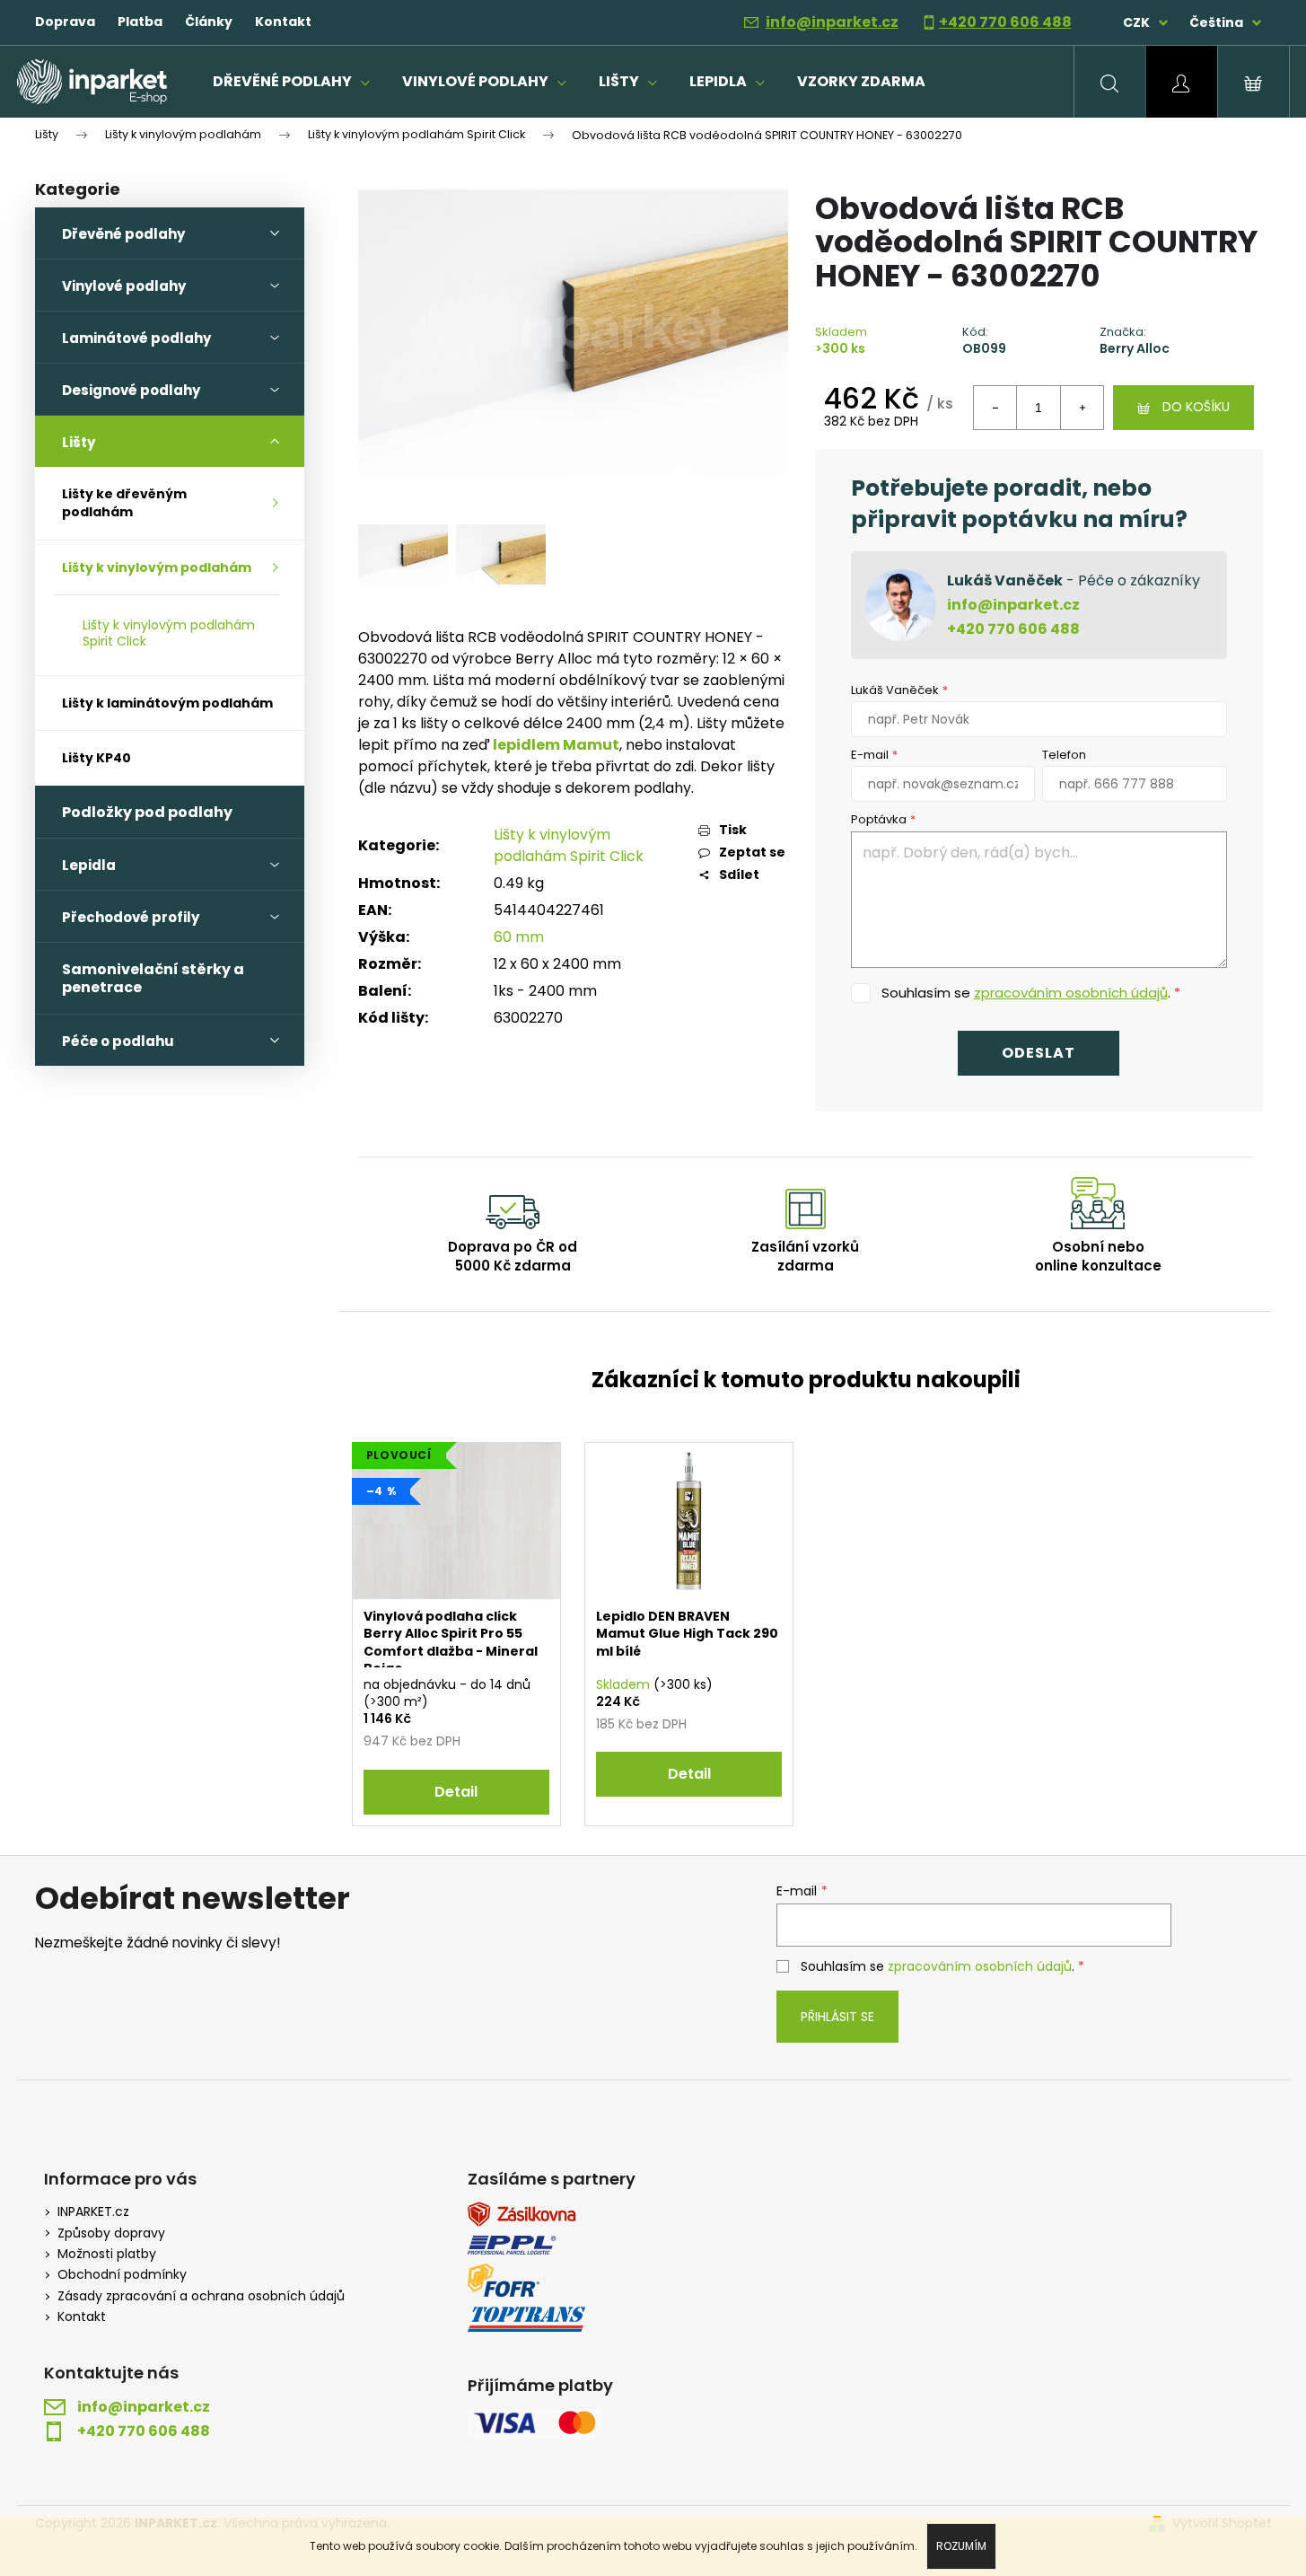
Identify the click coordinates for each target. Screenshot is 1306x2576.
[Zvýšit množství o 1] (1082, 408)
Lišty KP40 (96, 758)
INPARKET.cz (93, 2212)
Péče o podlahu (118, 1041)
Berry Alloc (1135, 349)
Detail (456, 1792)
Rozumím (961, 2546)
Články (209, 22)
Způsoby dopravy (111, 2233)
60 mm (519, 937)
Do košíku (1196, 407)
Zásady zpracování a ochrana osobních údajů (201, 2296)
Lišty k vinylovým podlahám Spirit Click (169, 633)
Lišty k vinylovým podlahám (157, 567)
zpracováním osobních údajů (1071, 993)
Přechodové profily (131, 917)
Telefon (1064, 755)
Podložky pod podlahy (147, 812)
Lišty (79, 442)
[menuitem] (291, 82)
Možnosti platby (107, 2254)
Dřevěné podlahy (123, 234)
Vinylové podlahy (124, 286)
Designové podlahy (131, 390)
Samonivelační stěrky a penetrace (153, 978)
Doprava (65, 22)
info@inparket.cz (832, 22)
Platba (140, 22)
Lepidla (89, 865)
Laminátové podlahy (136, 338)
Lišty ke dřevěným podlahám (124, 503)
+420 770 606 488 (1005, 22)
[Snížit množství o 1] (995, 408)
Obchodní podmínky (122, 2275)
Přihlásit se (837, 2017)
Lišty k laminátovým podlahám (167, 703)
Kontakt (283, 22)
